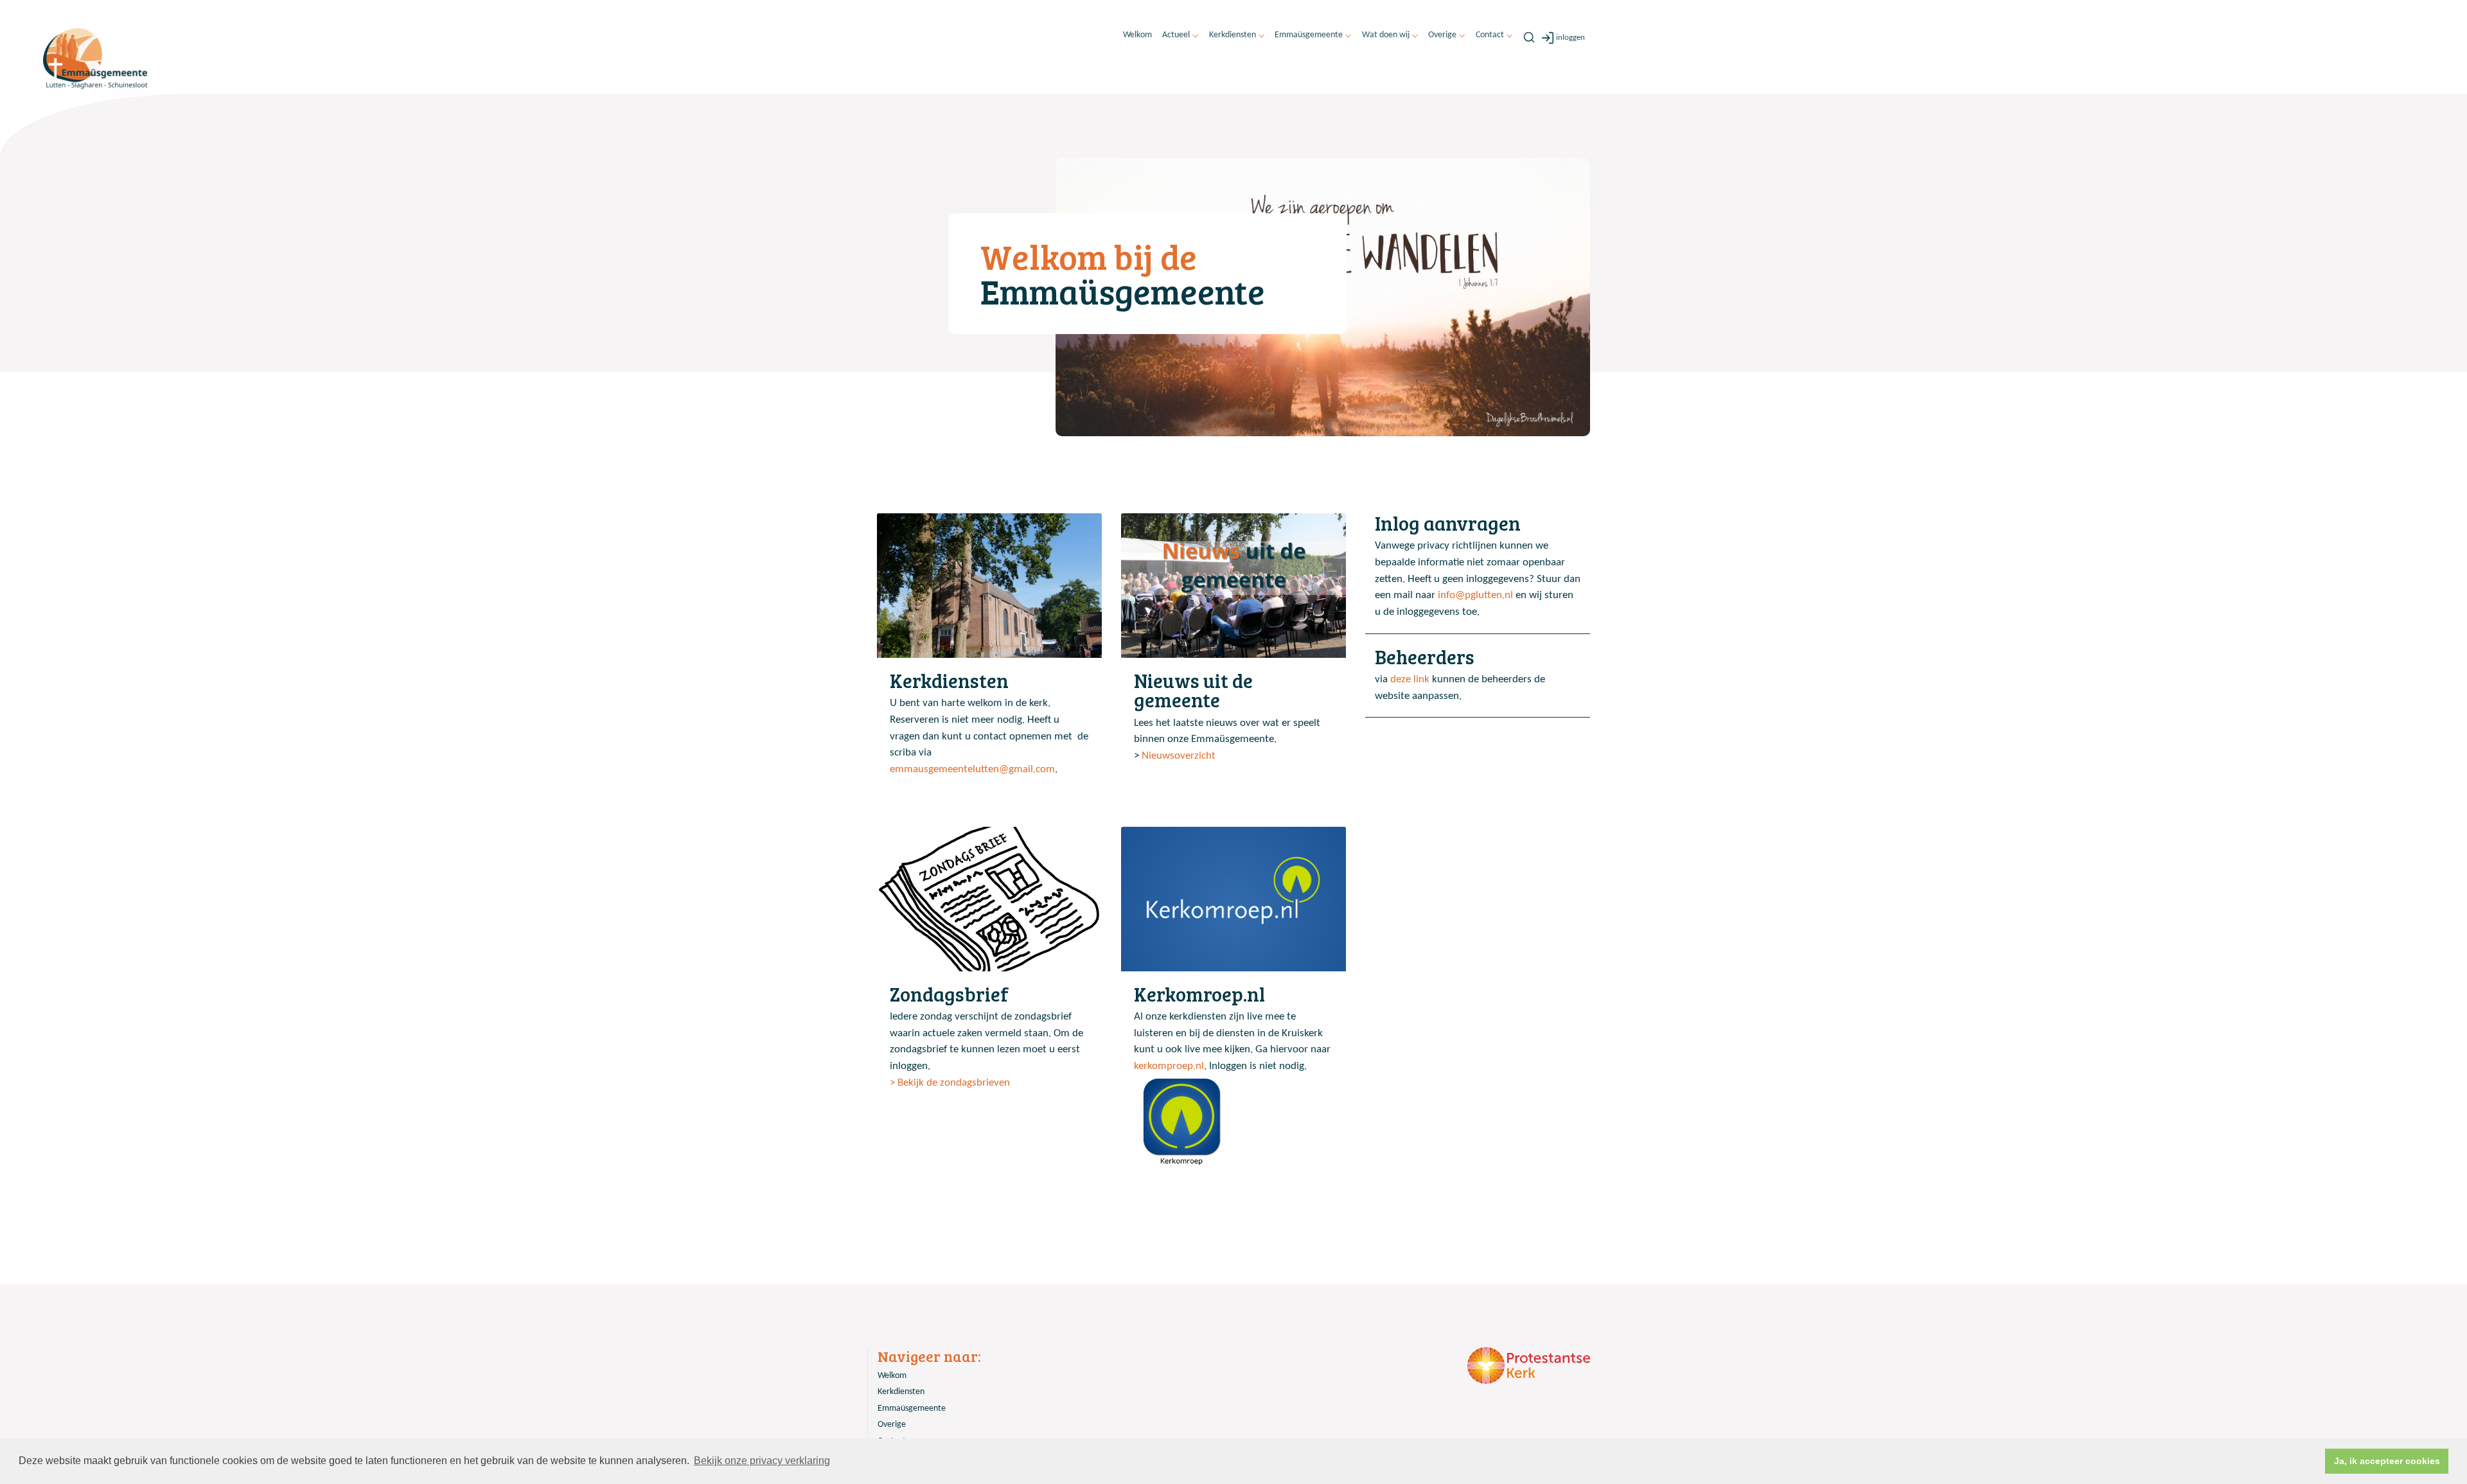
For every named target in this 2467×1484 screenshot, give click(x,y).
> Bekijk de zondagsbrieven (950, 1083)
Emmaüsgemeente (1309, 35)
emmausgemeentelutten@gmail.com (972, 769)
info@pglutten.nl (1475, 595)
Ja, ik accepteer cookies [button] (2387, 1461)
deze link (1410, 679)
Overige (1442, 35)
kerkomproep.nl (1169, 1066)
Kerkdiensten (1233, 35)
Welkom (1137, 35)
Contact (1490, 35)
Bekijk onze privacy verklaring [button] (762, 1461)
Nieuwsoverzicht (1179, 756)
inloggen (1570, 38)
